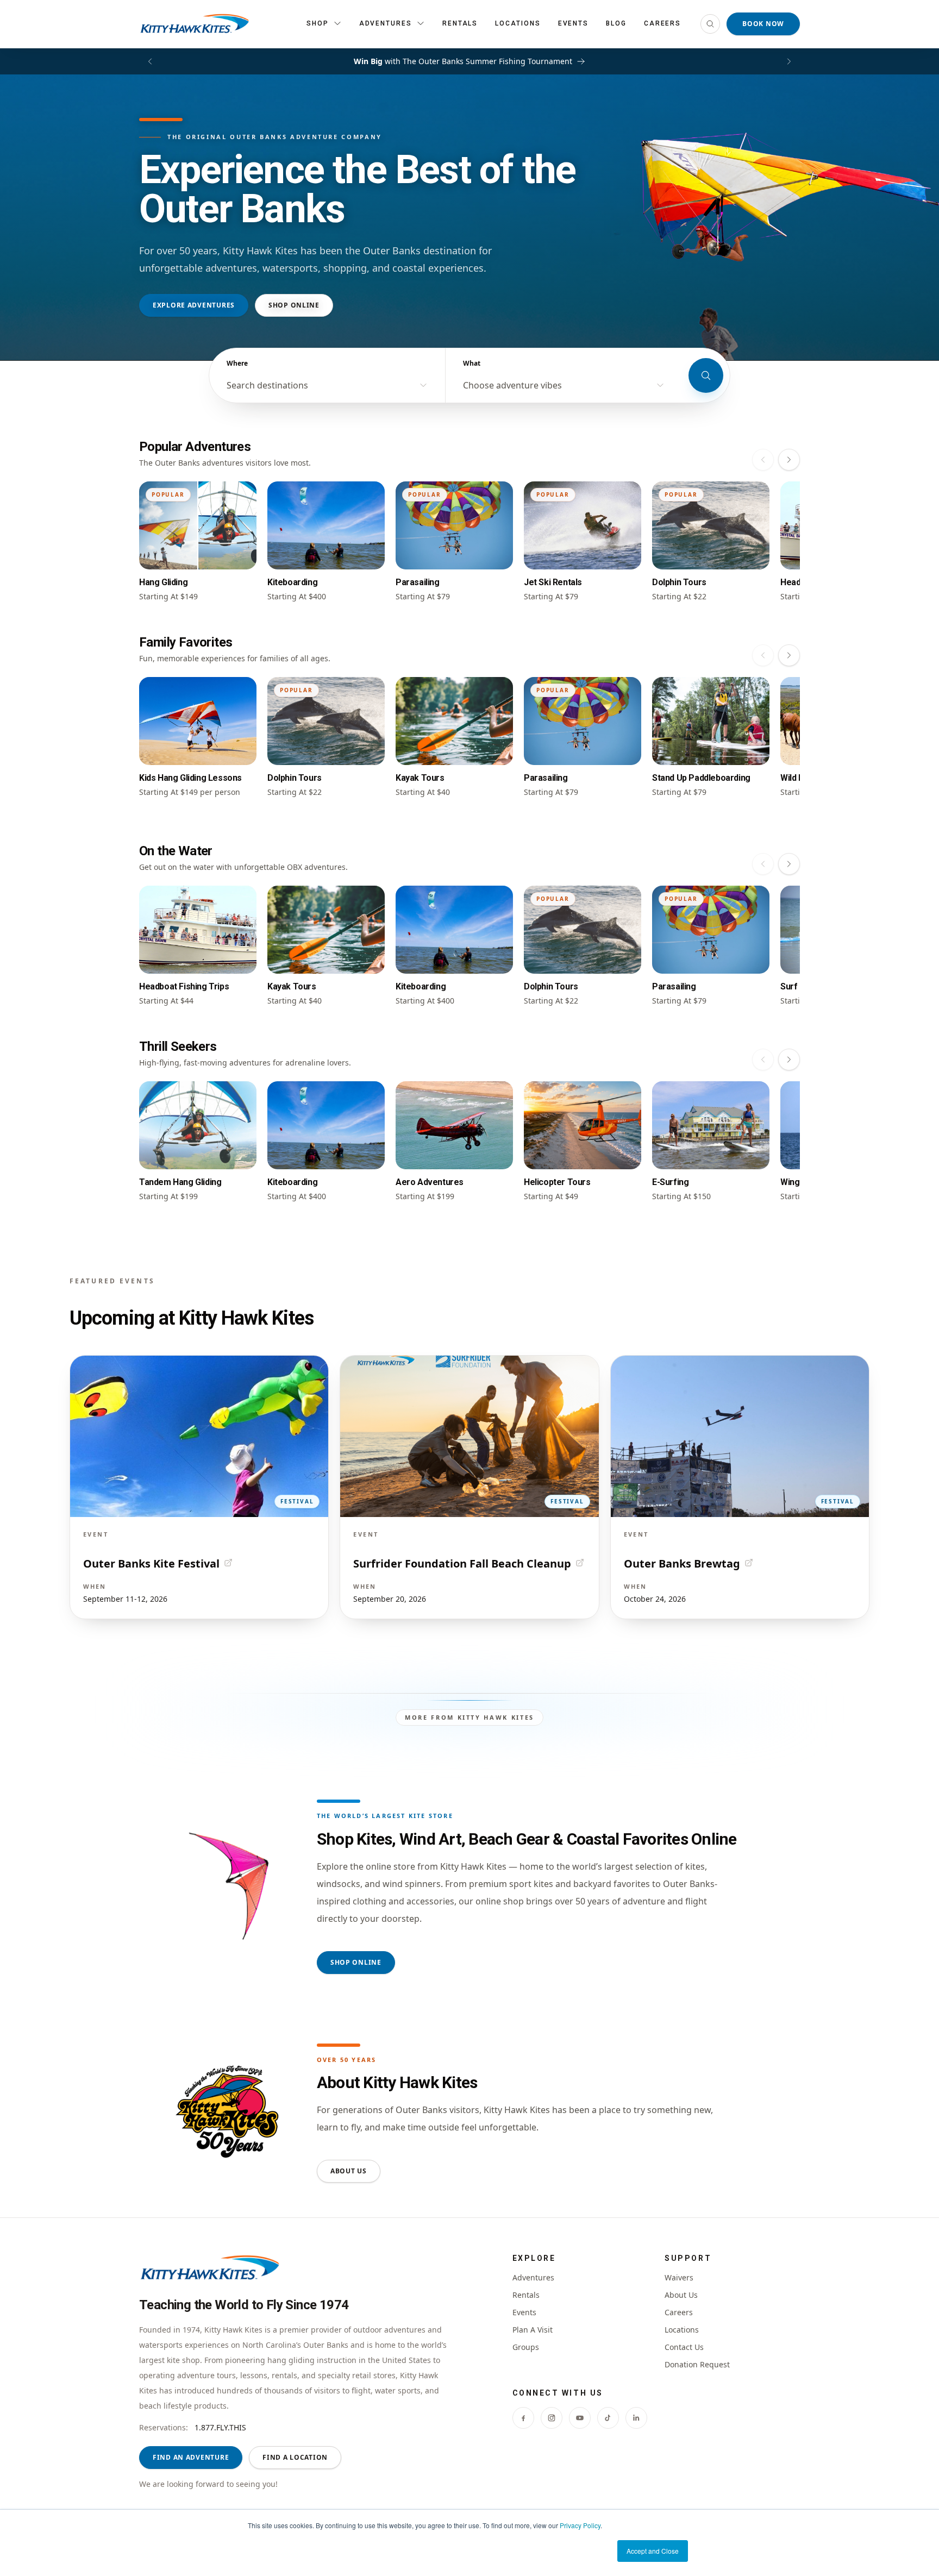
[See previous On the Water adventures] (763, 864)
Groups (526, 2347)
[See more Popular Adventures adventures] (789, 460)
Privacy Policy (580, 2525)
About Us (349, 2171)
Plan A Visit (533, 2330)
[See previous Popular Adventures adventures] (763, 460)
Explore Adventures (194, 305)
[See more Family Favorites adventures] (789, 655)
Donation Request (697, 2364)
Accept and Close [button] (653, 2551)
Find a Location (295, 2457)
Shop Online (294, 305)
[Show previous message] (150, 61)
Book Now (763, 24)
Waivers (679, 2277)
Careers (662, 23)
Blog (616, 23)
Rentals (460, 23)
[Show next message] (789, 61)
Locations (518, 23)
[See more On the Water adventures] (789, 864)
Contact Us (684, 2347)
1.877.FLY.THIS (220, 2427)
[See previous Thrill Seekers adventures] (763, 1060)
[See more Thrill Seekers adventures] (789, 1060)
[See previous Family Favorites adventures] (763, 655)
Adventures (533, 2277)
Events (574, 23)
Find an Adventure (191, 2457)
